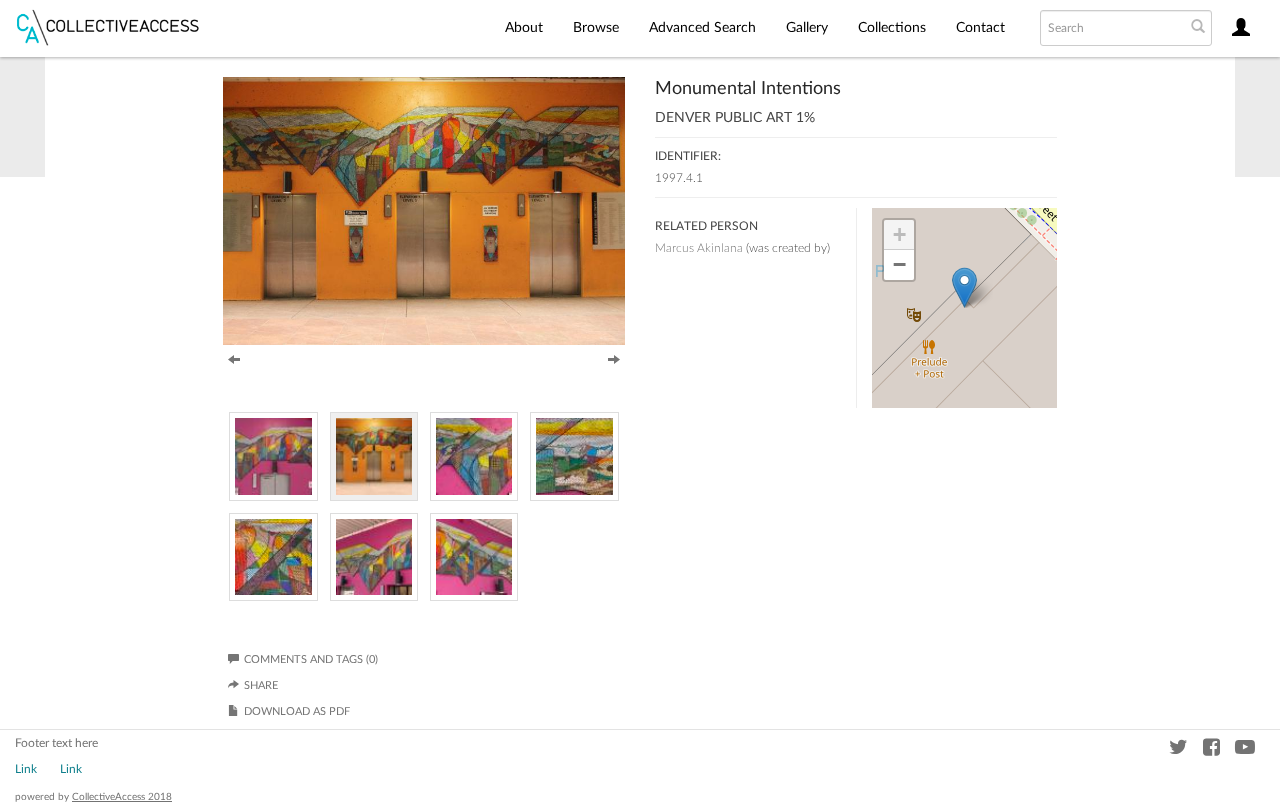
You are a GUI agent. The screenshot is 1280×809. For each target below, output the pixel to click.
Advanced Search (702, 28)
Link (26, 769)
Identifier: (688, 156)
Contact (980, 28)
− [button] (899, 264)
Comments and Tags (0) (311, 659)
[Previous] (234, 358)
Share (261, 685)
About (524, 28)
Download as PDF (297, 711)
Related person (706, 226)
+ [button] (899, 234)
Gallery (807, 28)
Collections (892, 28)
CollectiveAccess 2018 (122, 797)
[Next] (614, 358)
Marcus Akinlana (699, 248)
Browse (596, 28)
